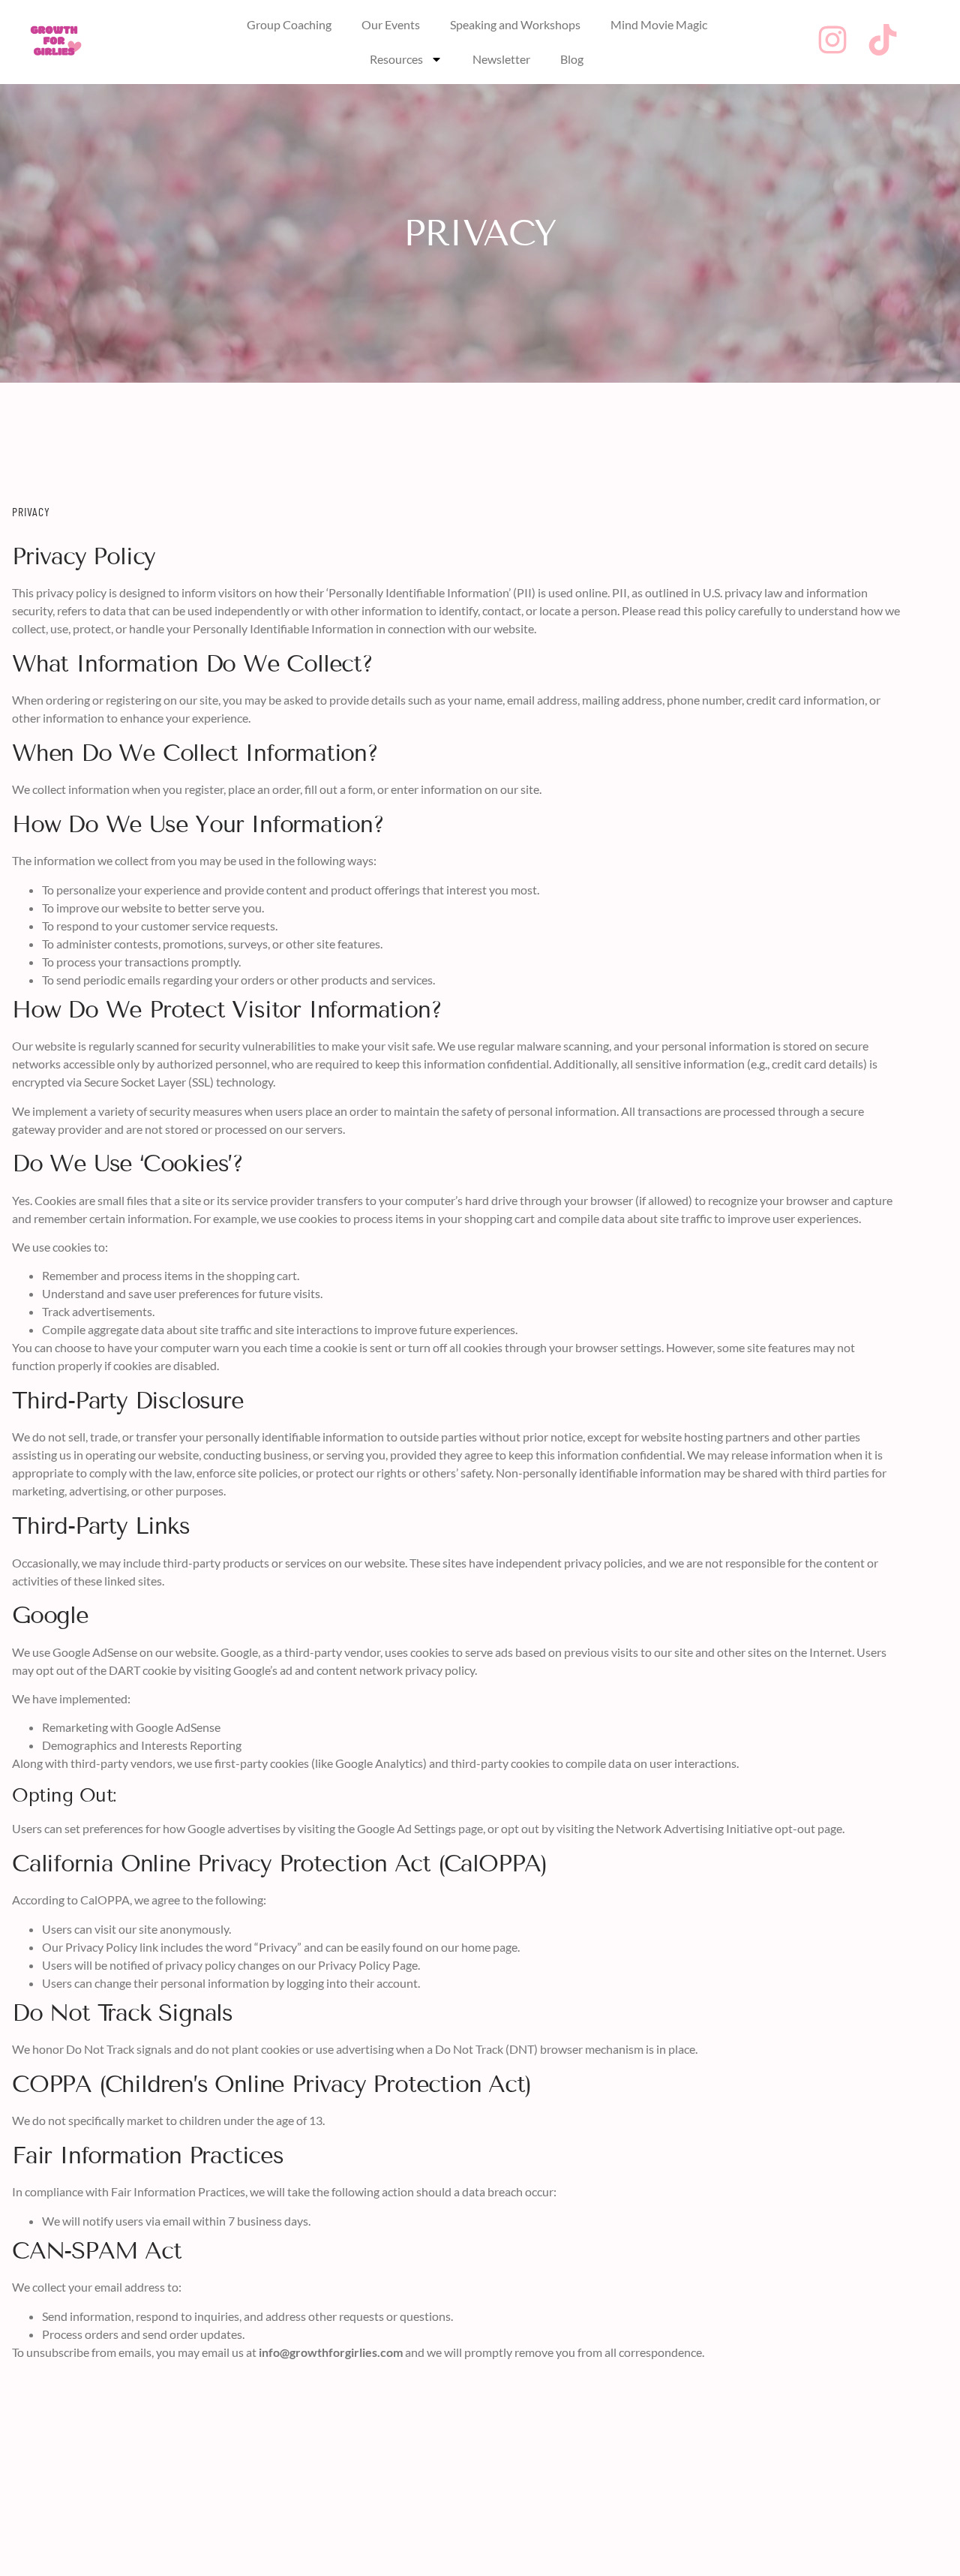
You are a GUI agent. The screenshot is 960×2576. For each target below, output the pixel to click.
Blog (572, 59)
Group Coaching (289, 24)
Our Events (391, 24)
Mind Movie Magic (659, 24)
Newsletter (501, 59)
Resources (396, 59)
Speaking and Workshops (515, 24)
